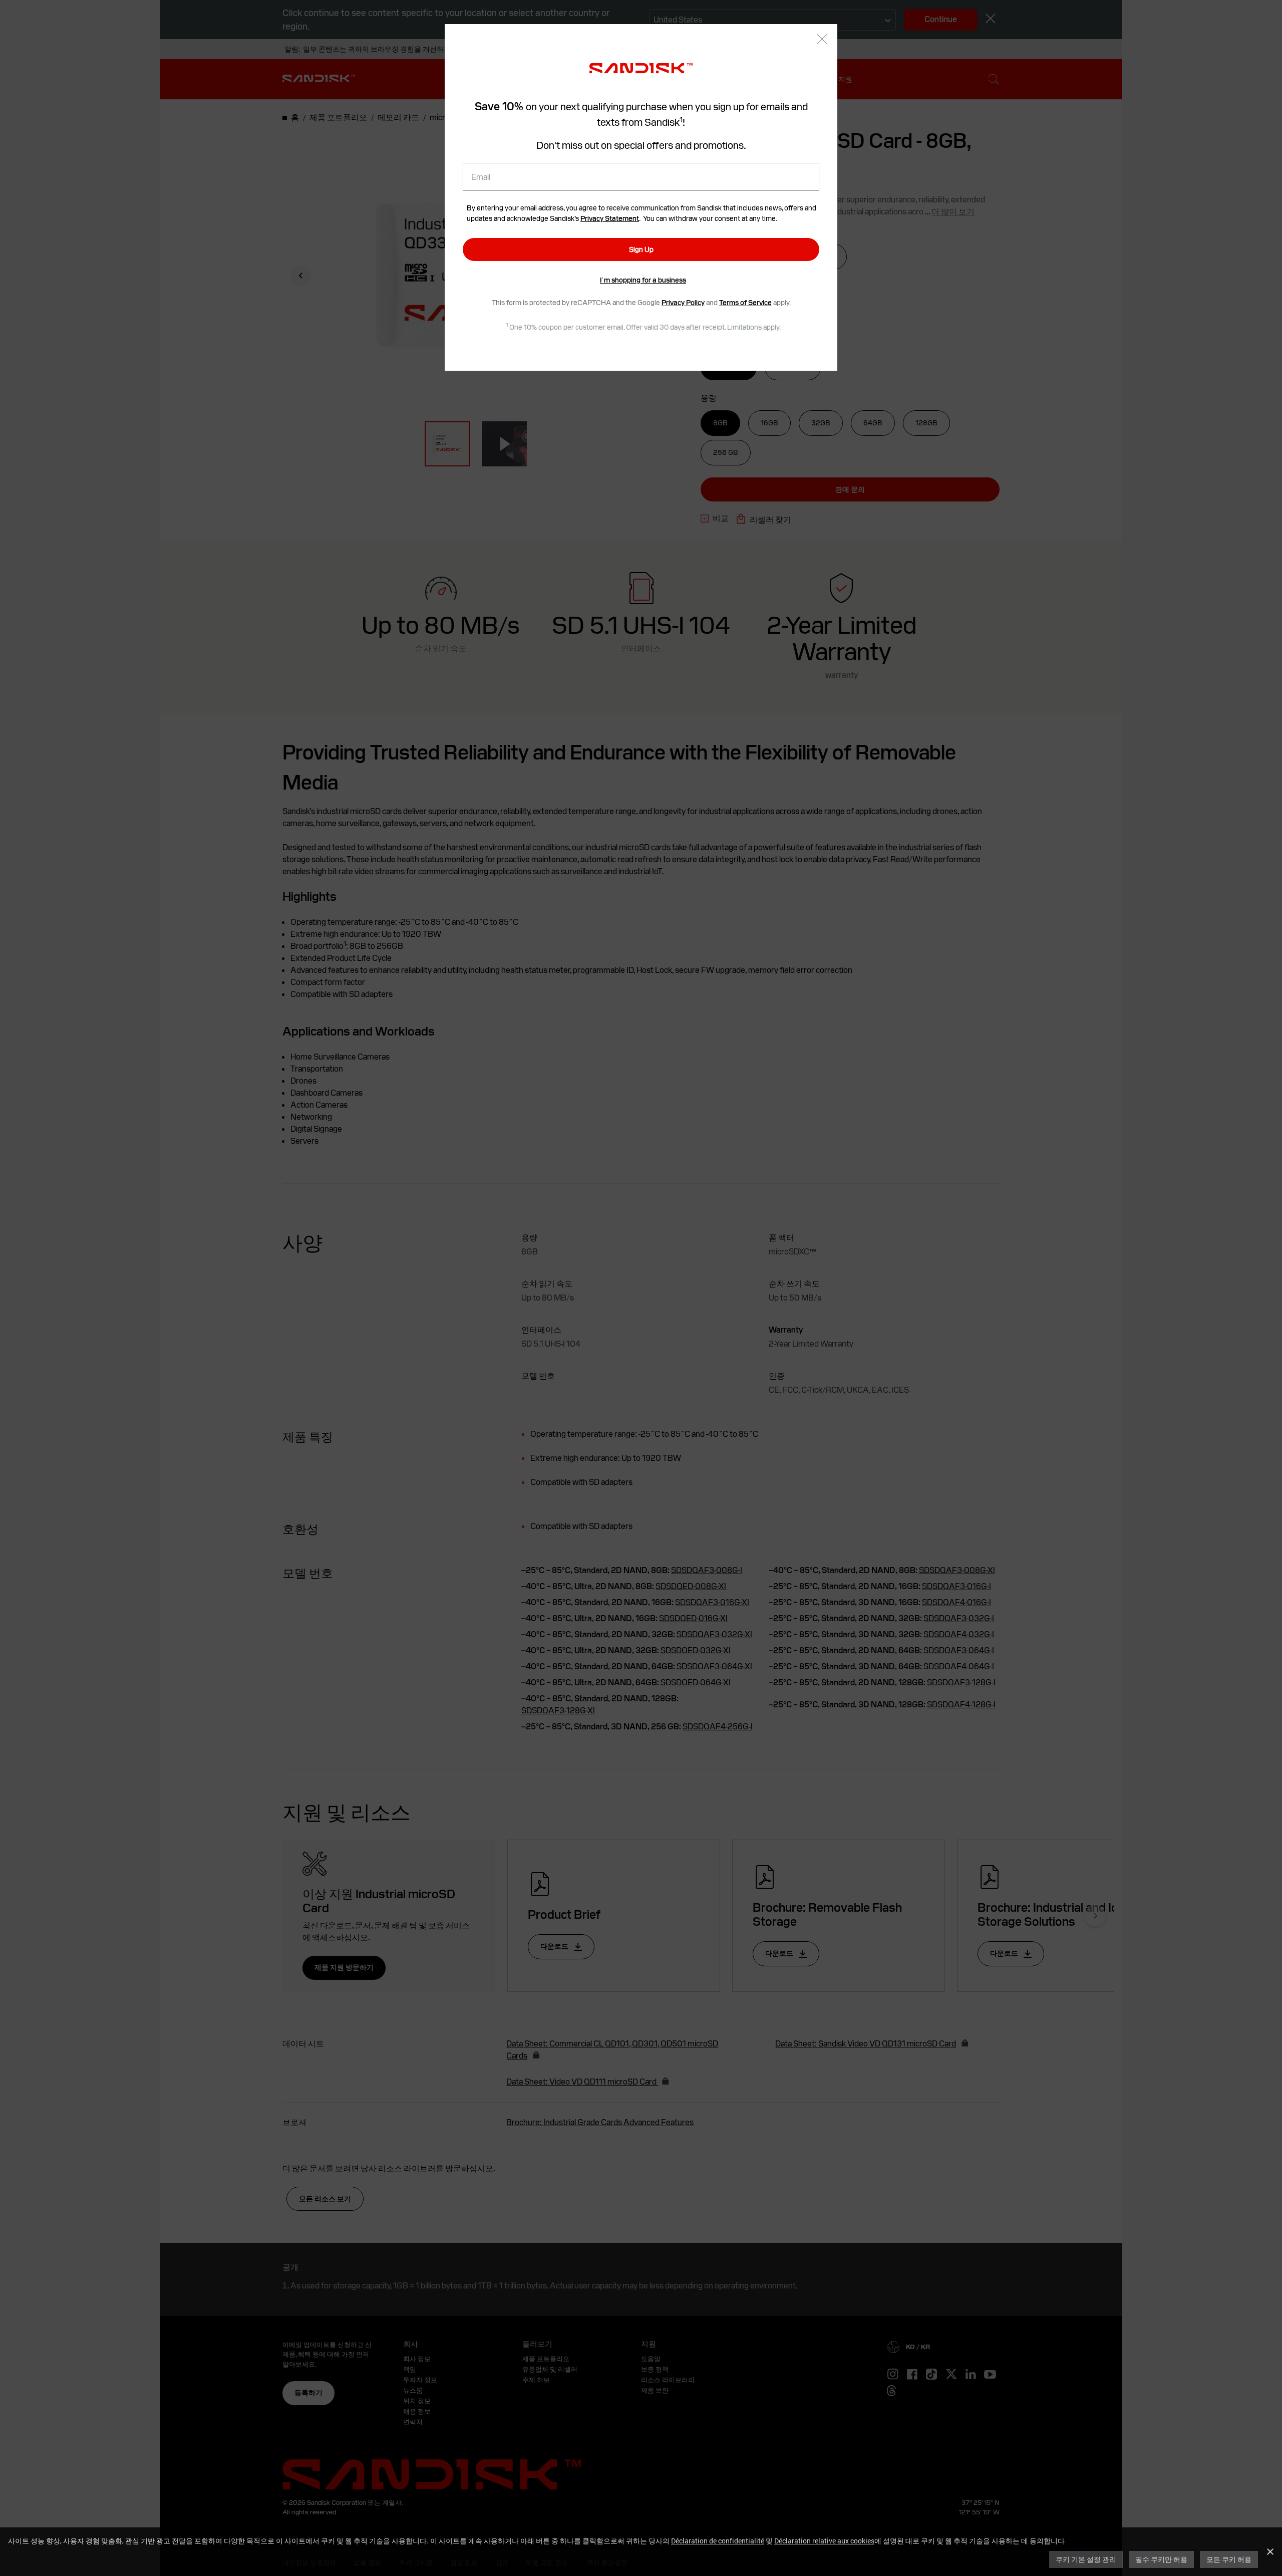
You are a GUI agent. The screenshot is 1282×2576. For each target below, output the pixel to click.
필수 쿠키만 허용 (1161, 2559)
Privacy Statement (610, 218)
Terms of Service (745, 303)
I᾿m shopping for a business (643, 280)
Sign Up (641, 249)
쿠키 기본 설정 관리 (1086, 2559)
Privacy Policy (683, 303)
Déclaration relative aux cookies (824, 2541)
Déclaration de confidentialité (718, 2541)
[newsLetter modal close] (822, 40)
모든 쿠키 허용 (1229, 2559)
